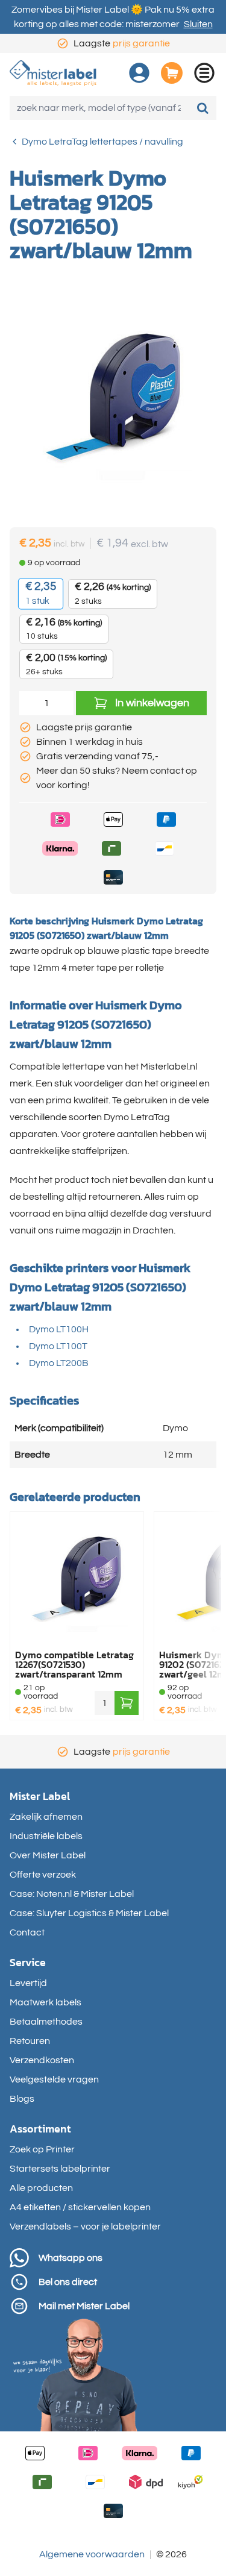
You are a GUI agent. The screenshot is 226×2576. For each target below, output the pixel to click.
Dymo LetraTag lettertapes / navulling (102, 142)
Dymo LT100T (58, 1346)
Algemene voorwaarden (92, 2554)
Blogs (22, 2099)
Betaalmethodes (46, 2022)
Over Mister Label (48, 1855)
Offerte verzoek (43, 1875)
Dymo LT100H (59, 1329)
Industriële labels (46, 1836)
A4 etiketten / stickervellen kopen (80, 2207)
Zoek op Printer (42, 2149)
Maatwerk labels (46, 2002)
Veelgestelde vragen (54, 2079)
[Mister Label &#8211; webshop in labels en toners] (53, 73)
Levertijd (28, 1983)
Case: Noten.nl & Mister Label (72, 1894)
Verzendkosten (42, 2060)
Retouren (30, 2041)
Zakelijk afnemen (46, 1817)
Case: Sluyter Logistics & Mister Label (89, 1913)
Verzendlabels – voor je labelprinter (85, 2227)
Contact (27, 1932)
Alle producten (41, 2188)
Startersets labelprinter (60, 2169)
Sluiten (198, 24)
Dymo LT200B (59, 1363)
